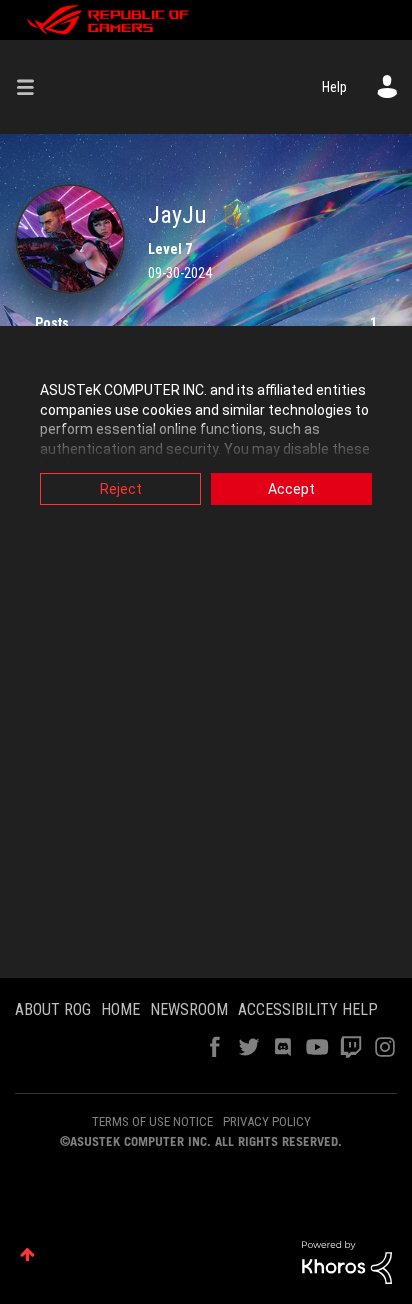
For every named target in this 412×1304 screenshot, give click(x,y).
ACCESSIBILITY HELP (308, 1009)
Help (334, 87)
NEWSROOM (189, 1009)
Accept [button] (291, 489)
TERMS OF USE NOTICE (152, 1121)
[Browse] (33, 87)
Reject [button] (121, 489)
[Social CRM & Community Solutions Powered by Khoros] (347, 1261)
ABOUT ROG (53, 1009)
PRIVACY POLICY (267, 1121)
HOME (120, 1009)
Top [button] (27, 1254)
